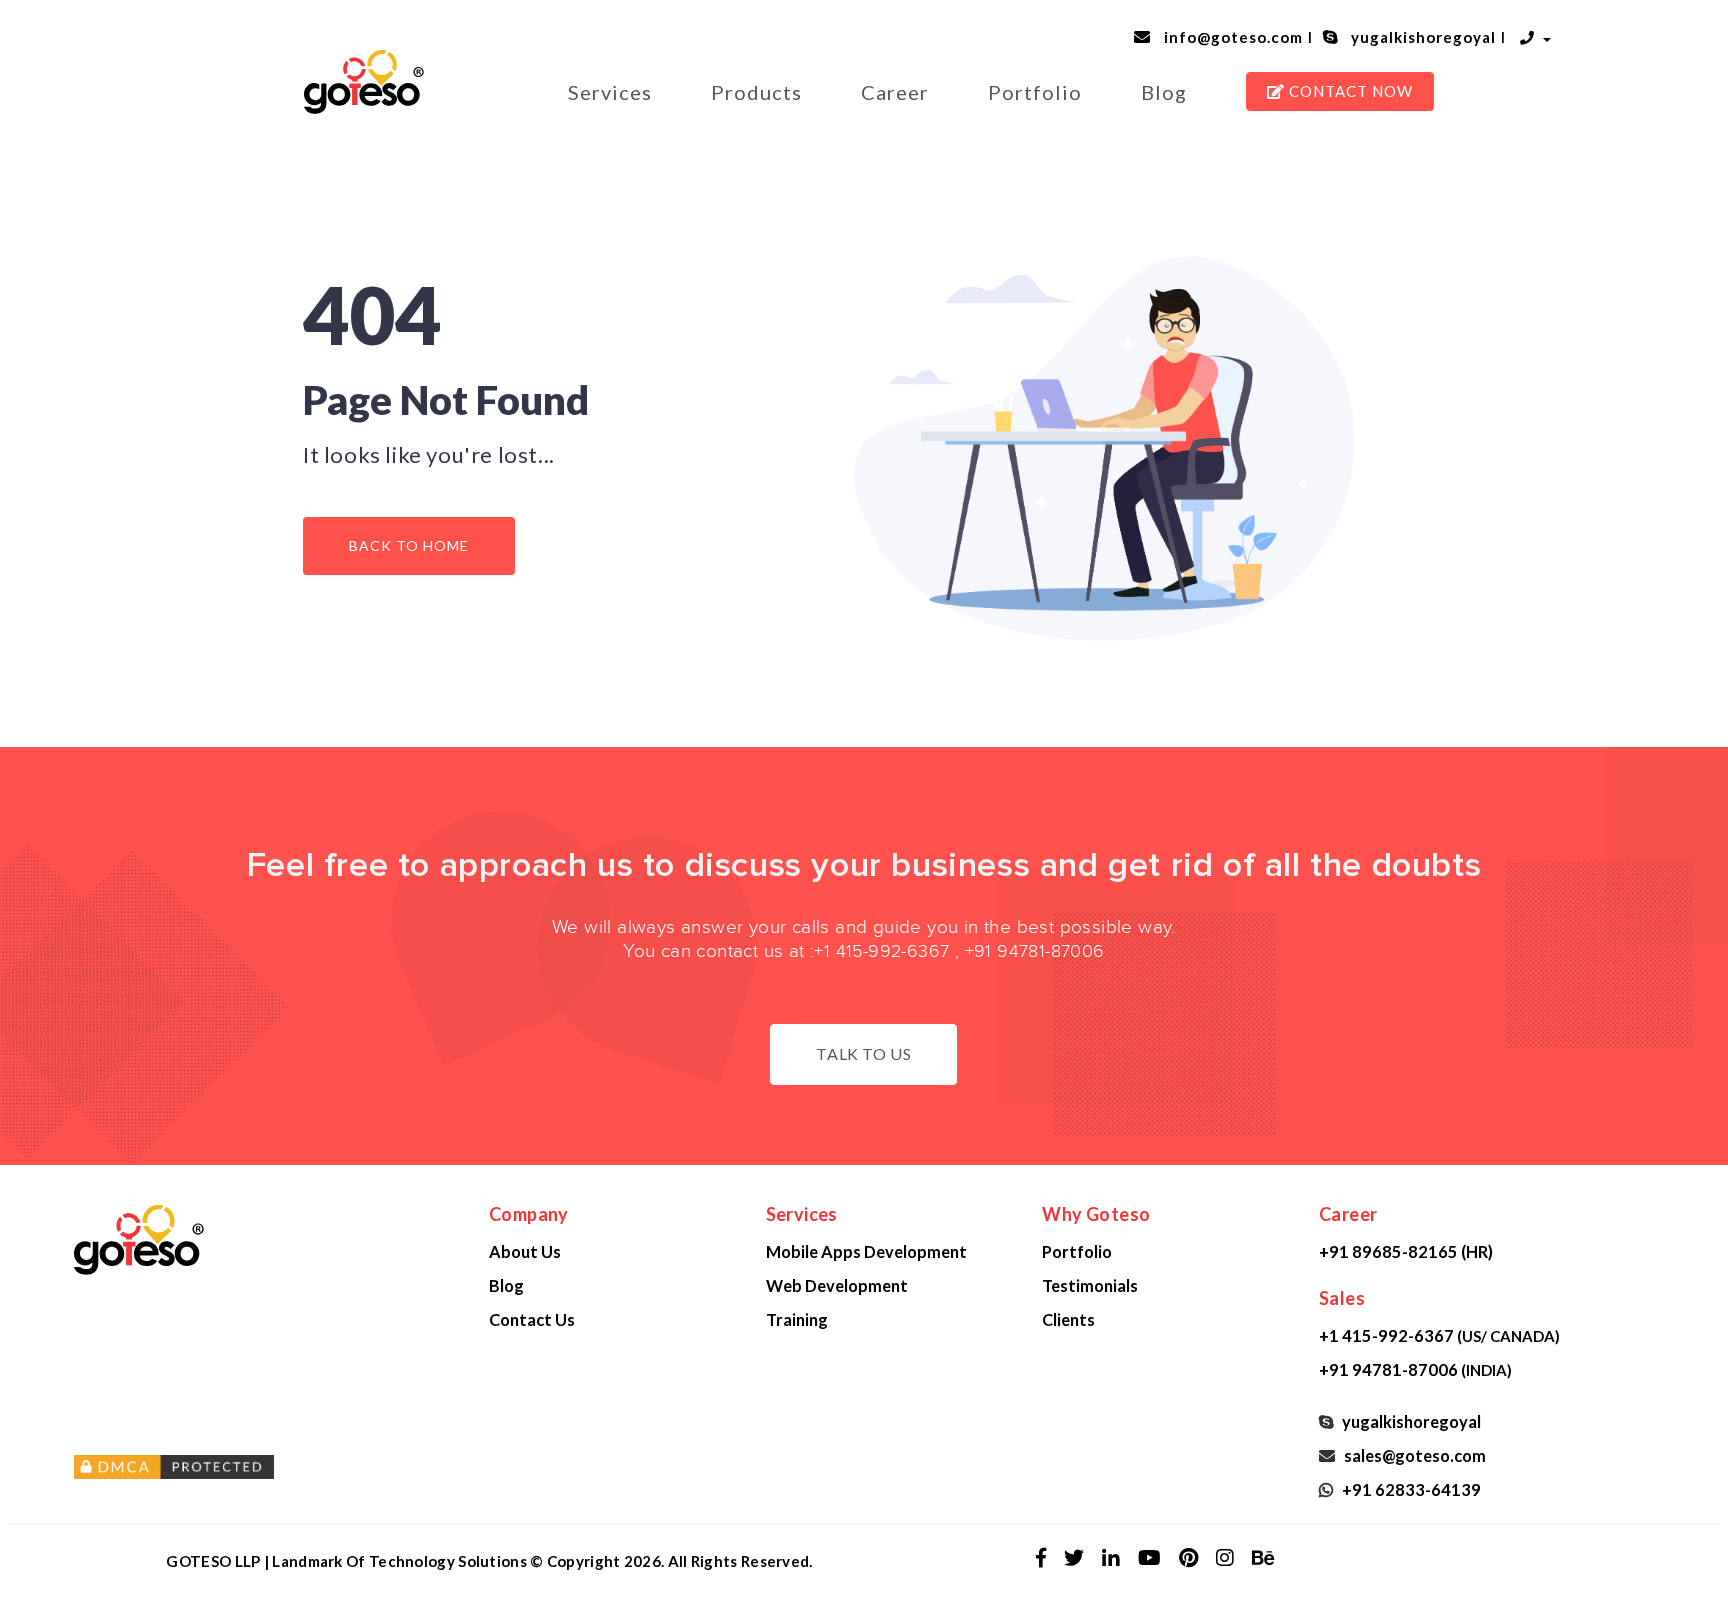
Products (756, 92)
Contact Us (532, 1319)
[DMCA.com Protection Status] (266, 1467)
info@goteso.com (1229, 37)
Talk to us (863, 1053)
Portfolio (1035, 92)
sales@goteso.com (1412, 1455)
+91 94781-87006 (1035, 951)
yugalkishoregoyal (1419, 37)
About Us (525, 1251)
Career (895, 92)
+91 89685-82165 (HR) (1406, 1251)
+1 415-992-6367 (881, 951)
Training (797, 1319)
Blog (1164, 92)
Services (610, 92)
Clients (1068, 1319)
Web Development (837, 1285)
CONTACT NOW (1349, 91)
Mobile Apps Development (866, 1251)
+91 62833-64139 (1408, 1489)
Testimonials (1090, 1285)
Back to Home (409, 545)
